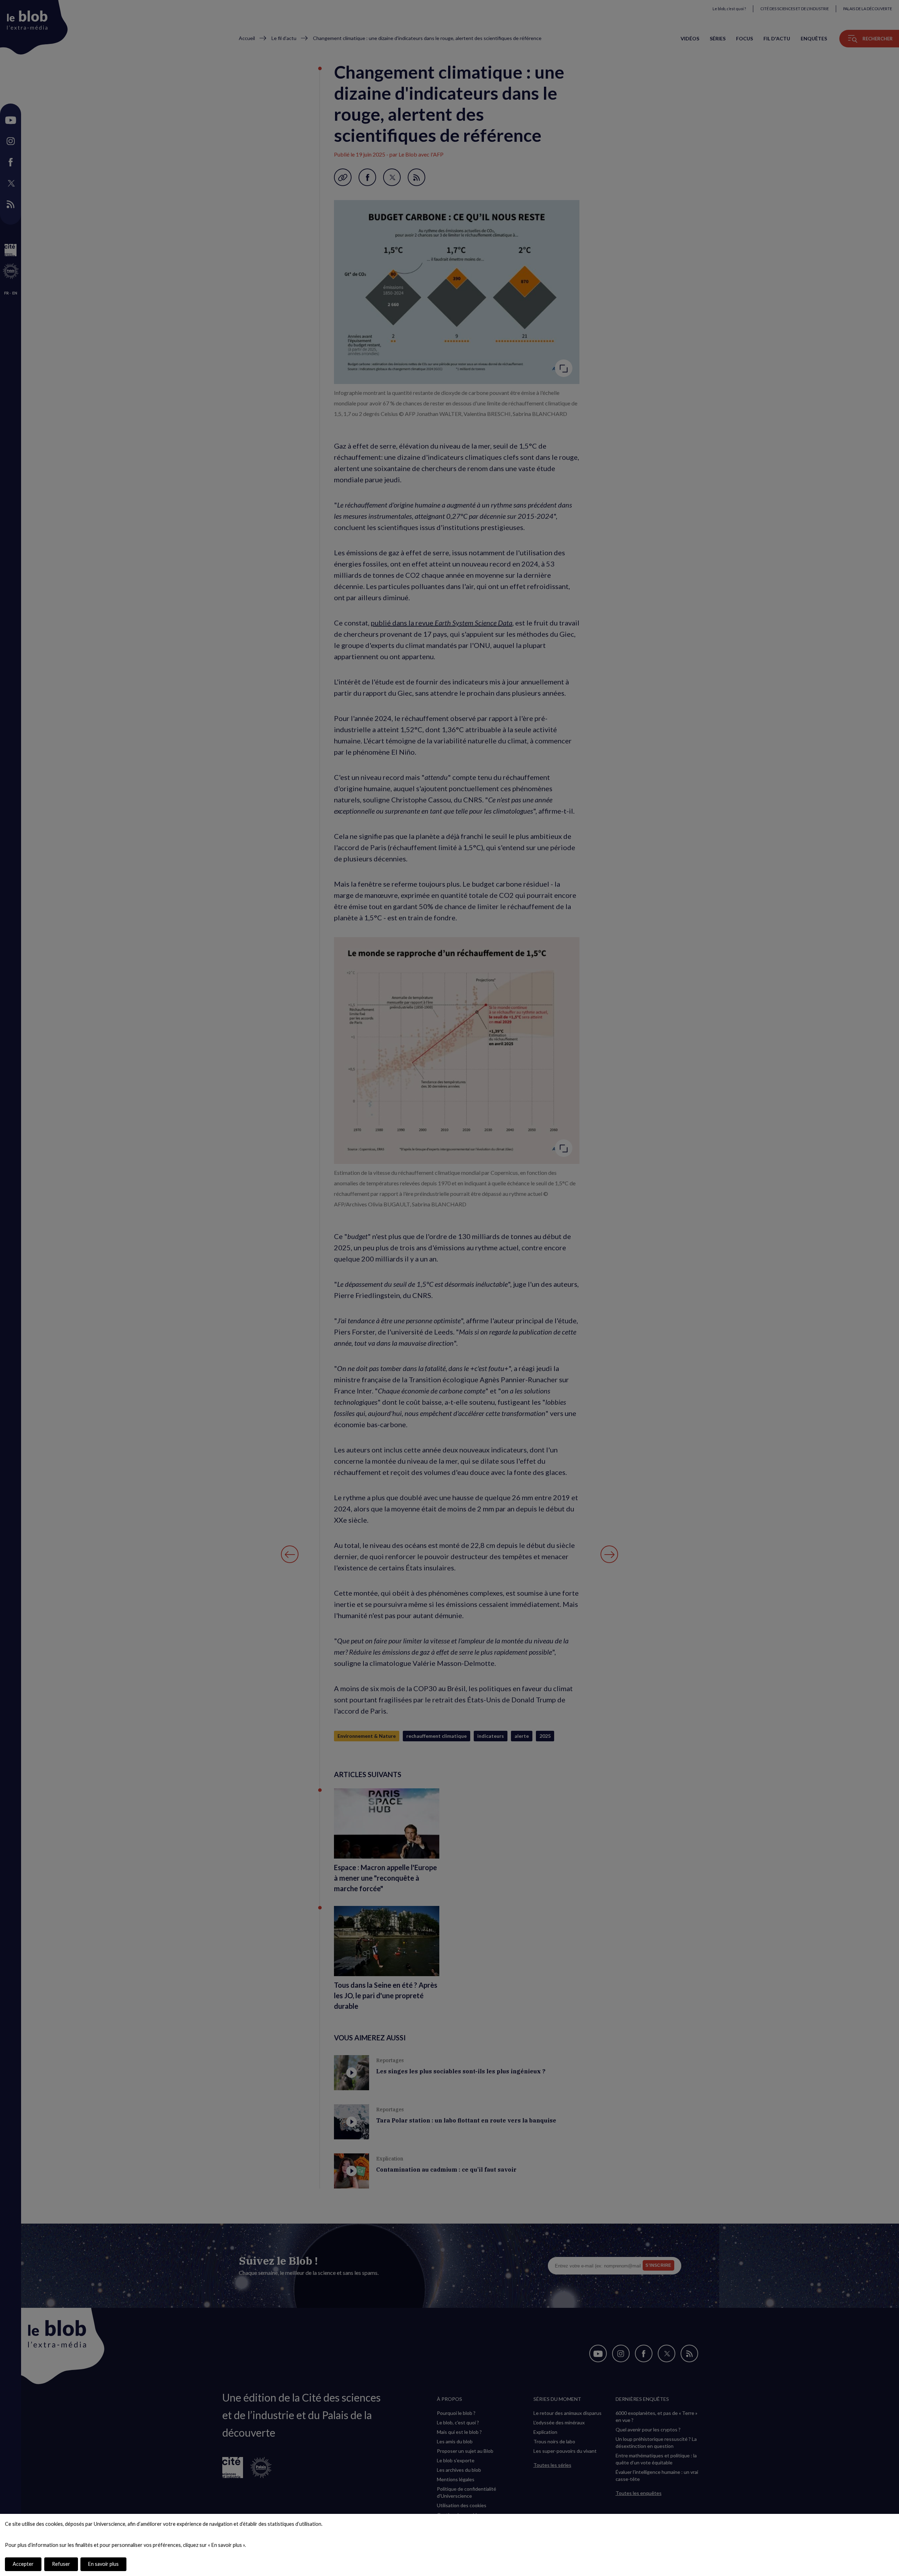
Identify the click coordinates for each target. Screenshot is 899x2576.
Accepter (23, 2564)
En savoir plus (103, 2564)
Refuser (61, 2564)
